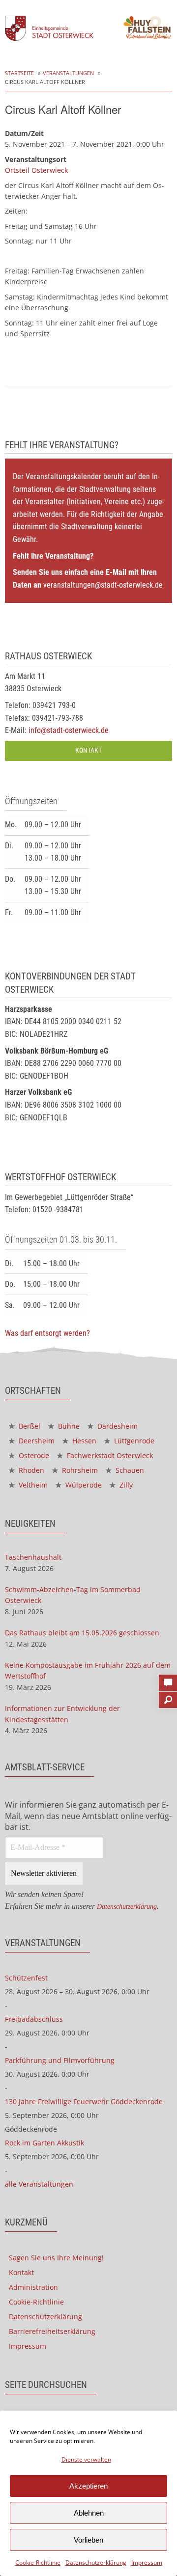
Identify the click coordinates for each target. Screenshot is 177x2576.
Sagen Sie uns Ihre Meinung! (56, 2258)
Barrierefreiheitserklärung (52, 2331)
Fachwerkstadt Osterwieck (109, 1455)
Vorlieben (88, 2540)
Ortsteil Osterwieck (36, 170)
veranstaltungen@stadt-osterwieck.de (103, 585)
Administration (33, 2287)
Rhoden (30, 1470)
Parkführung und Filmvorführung (60, 2060)
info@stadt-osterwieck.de (69, 730)
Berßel (29, 1426)
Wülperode (83, 1485)
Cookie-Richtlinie (38, 2562)
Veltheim (32, 1485)
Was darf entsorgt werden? (47, 1333)
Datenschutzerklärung (96, 2562)
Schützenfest (26, 1978)
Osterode (33, 1455)
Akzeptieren (88, 2486)
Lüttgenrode (133, 1441)
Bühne (68, 1426)
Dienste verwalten (86, 2459)
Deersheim (36, 1441)
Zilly (125, 1485)
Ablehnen (89, 2513)
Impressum (147, 2562)
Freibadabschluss (34, 2019)
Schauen (129, 1470)
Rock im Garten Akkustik (44, 2143)
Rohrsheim (79, 1470)
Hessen (83, 1441)
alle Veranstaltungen (39, 2184)
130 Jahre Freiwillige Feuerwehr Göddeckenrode (84, 2101)
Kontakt (88, 750)
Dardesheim (117, 1426)
